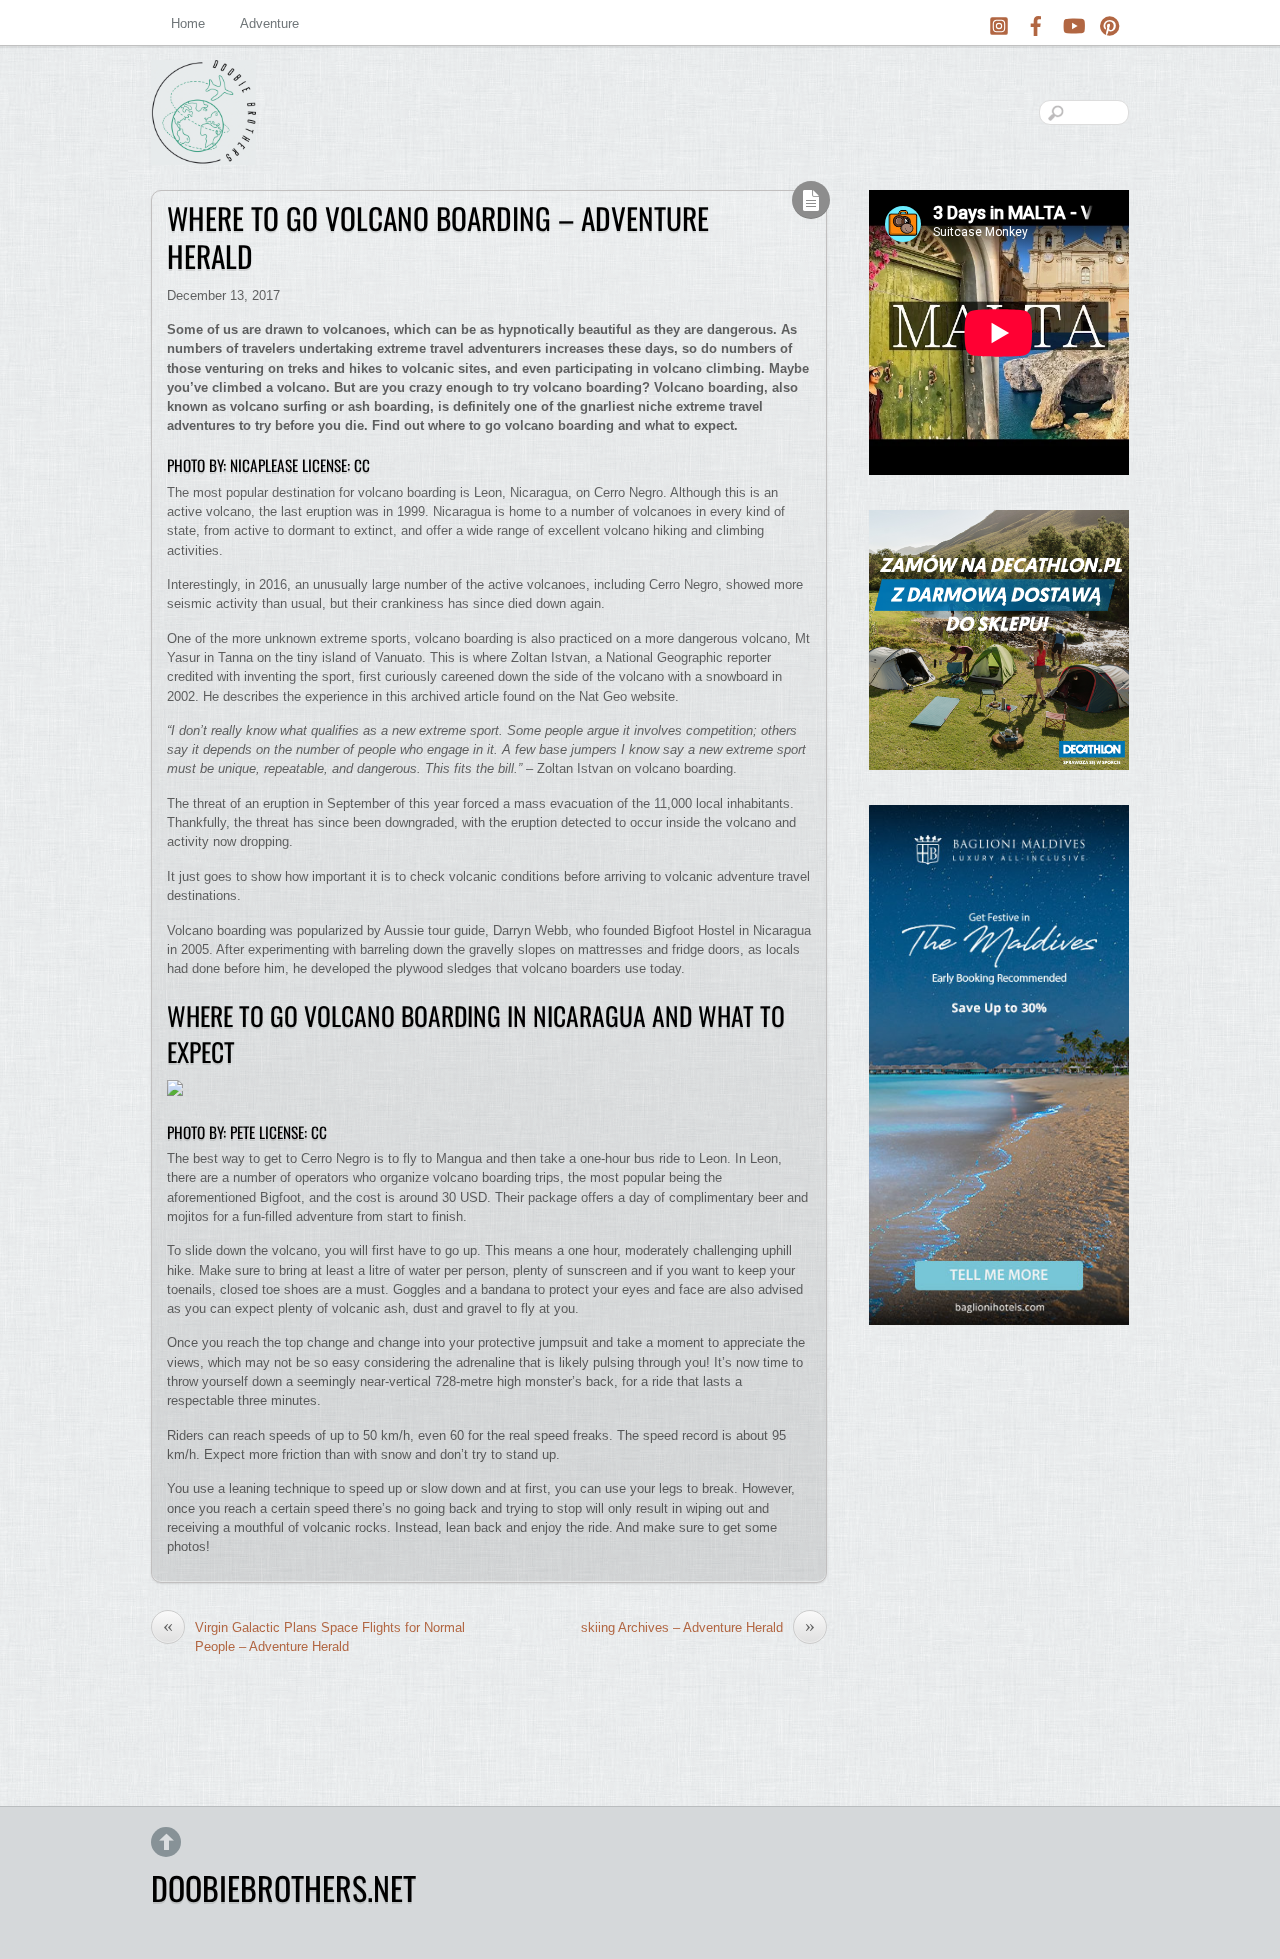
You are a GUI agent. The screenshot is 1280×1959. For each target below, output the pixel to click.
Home (188, 23)
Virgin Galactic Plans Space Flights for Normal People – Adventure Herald (314, 1636)
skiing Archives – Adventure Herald (698, 1627)
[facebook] (1036, 22)
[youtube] (1073, 22)
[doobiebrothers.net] (203, 148)
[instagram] (999, 22)
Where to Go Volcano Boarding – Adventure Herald (438, 237)
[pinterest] (1110, 22)
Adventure (269, 23)
